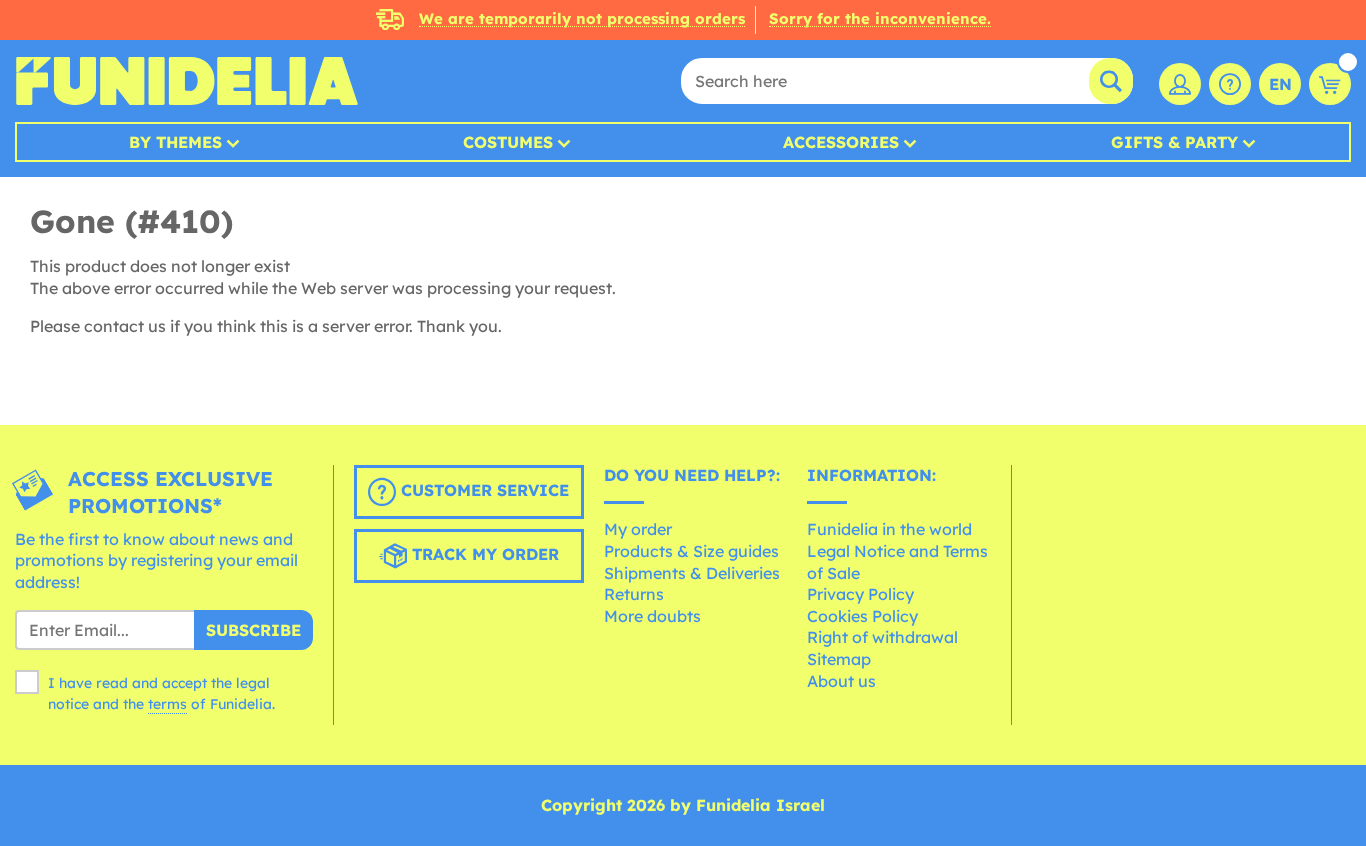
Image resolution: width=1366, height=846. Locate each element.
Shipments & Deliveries (692, 573)
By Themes (175, 142)
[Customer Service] (1230, 84)
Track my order (483, 554)
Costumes (508, 142)
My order (638, 529)
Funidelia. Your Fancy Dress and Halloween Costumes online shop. (186, 81)
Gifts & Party (1174, 142)
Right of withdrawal (882, 637)
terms (167, 704)
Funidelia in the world (889, 529)
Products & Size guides (691, 551)
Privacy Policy (860, 594)
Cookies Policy (862, 616)
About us (841, 681)
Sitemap (839, 659)
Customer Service (482, 490)
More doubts (652, 616)
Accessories (841, 142)
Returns (634, 594)
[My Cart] (1330, 84)
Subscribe (253, 630)
